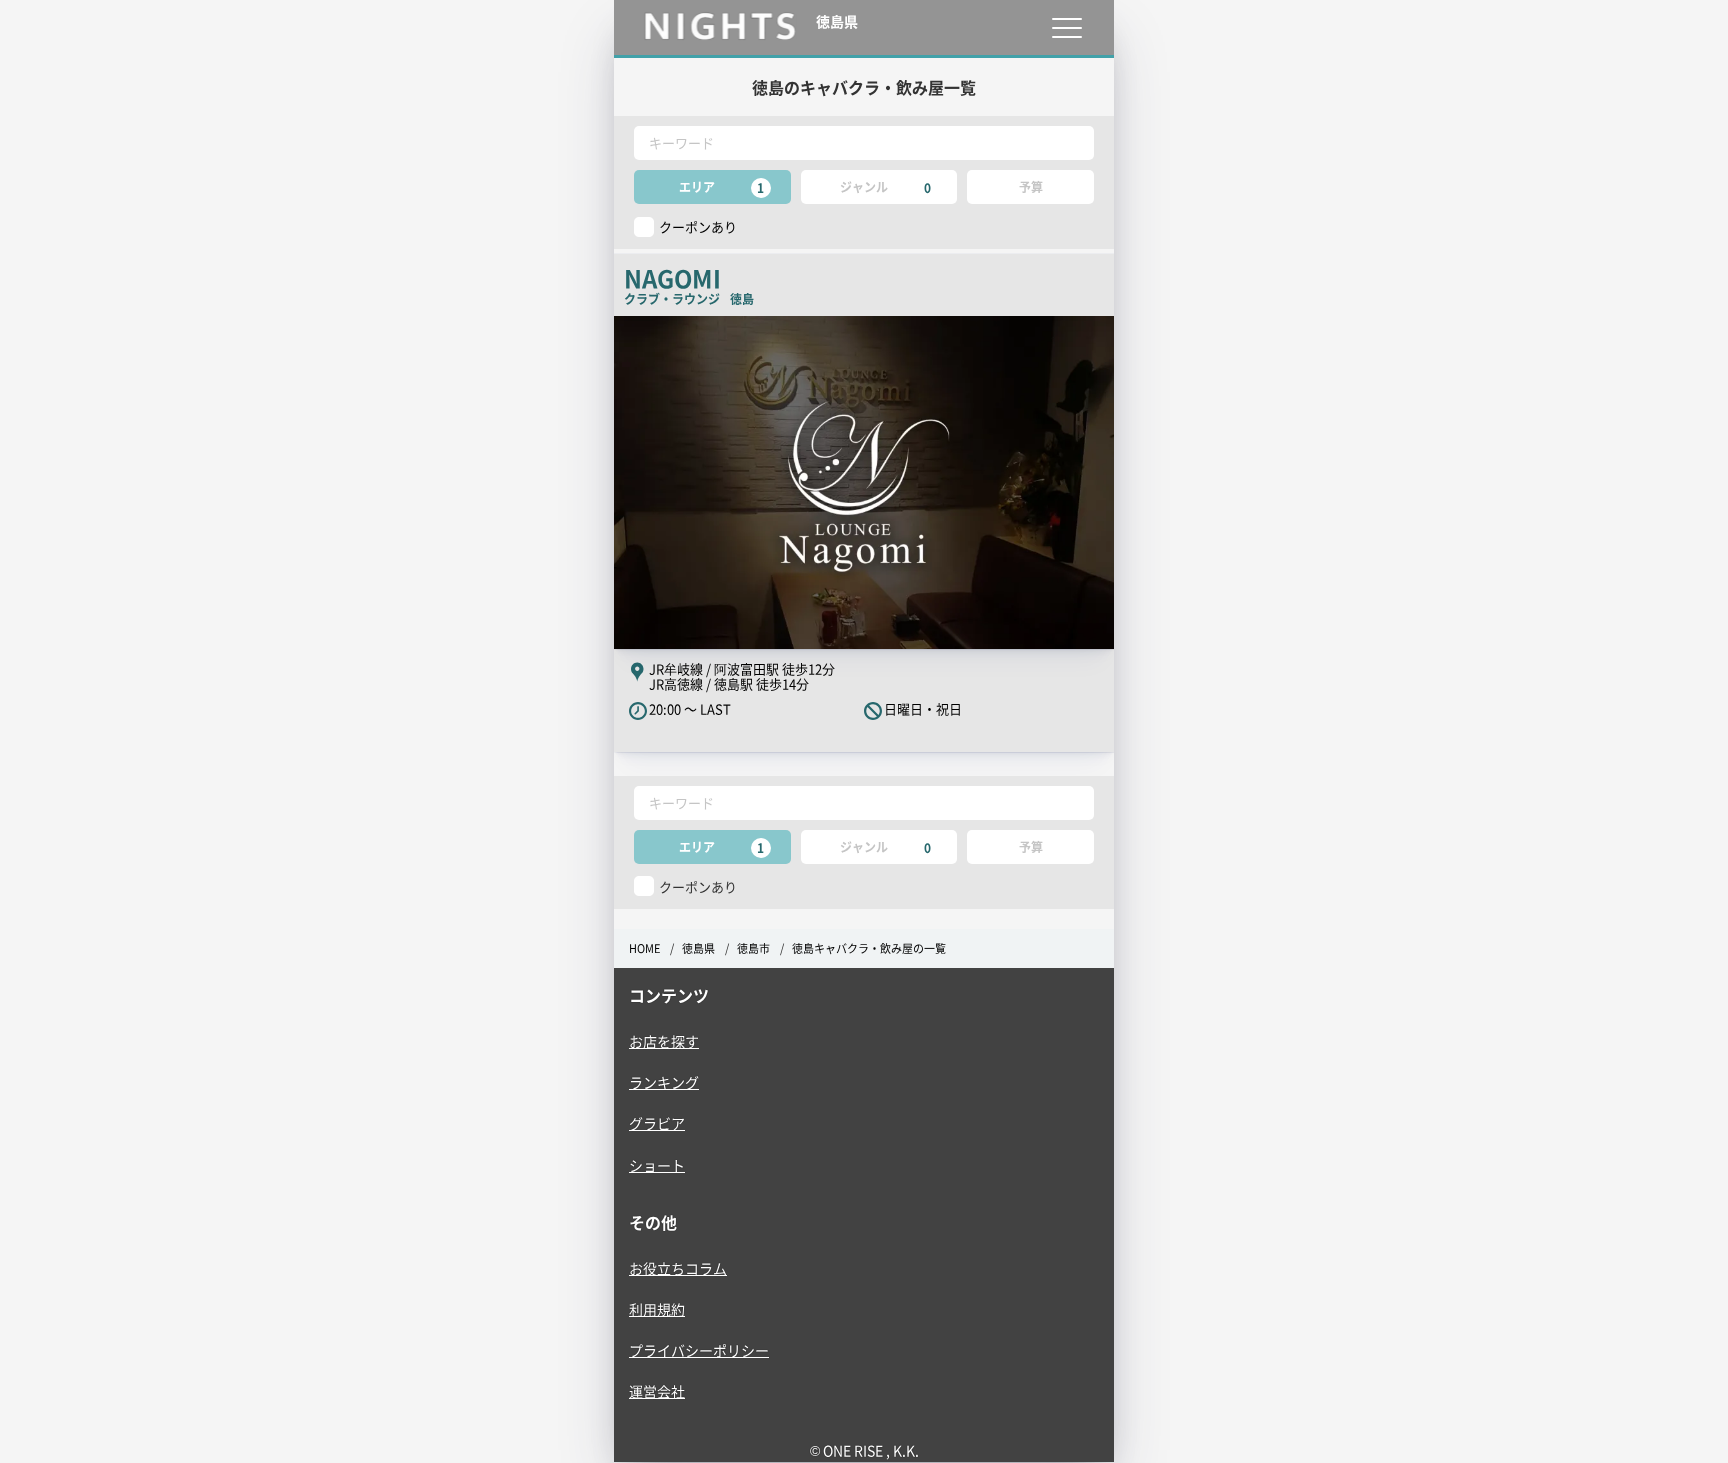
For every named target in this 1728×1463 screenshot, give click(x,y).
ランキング (664, 1082)
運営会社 (657, 1391)
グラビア (657, 1123)
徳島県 (698, 948)
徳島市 (753, 948)
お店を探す (664, 1041)
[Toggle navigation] (1066, 27)
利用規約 (657, 1309)
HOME (644, 948)
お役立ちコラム (678, 1268)
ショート (657, 1165)
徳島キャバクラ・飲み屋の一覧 (869, 948)
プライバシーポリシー (699, 1350)
